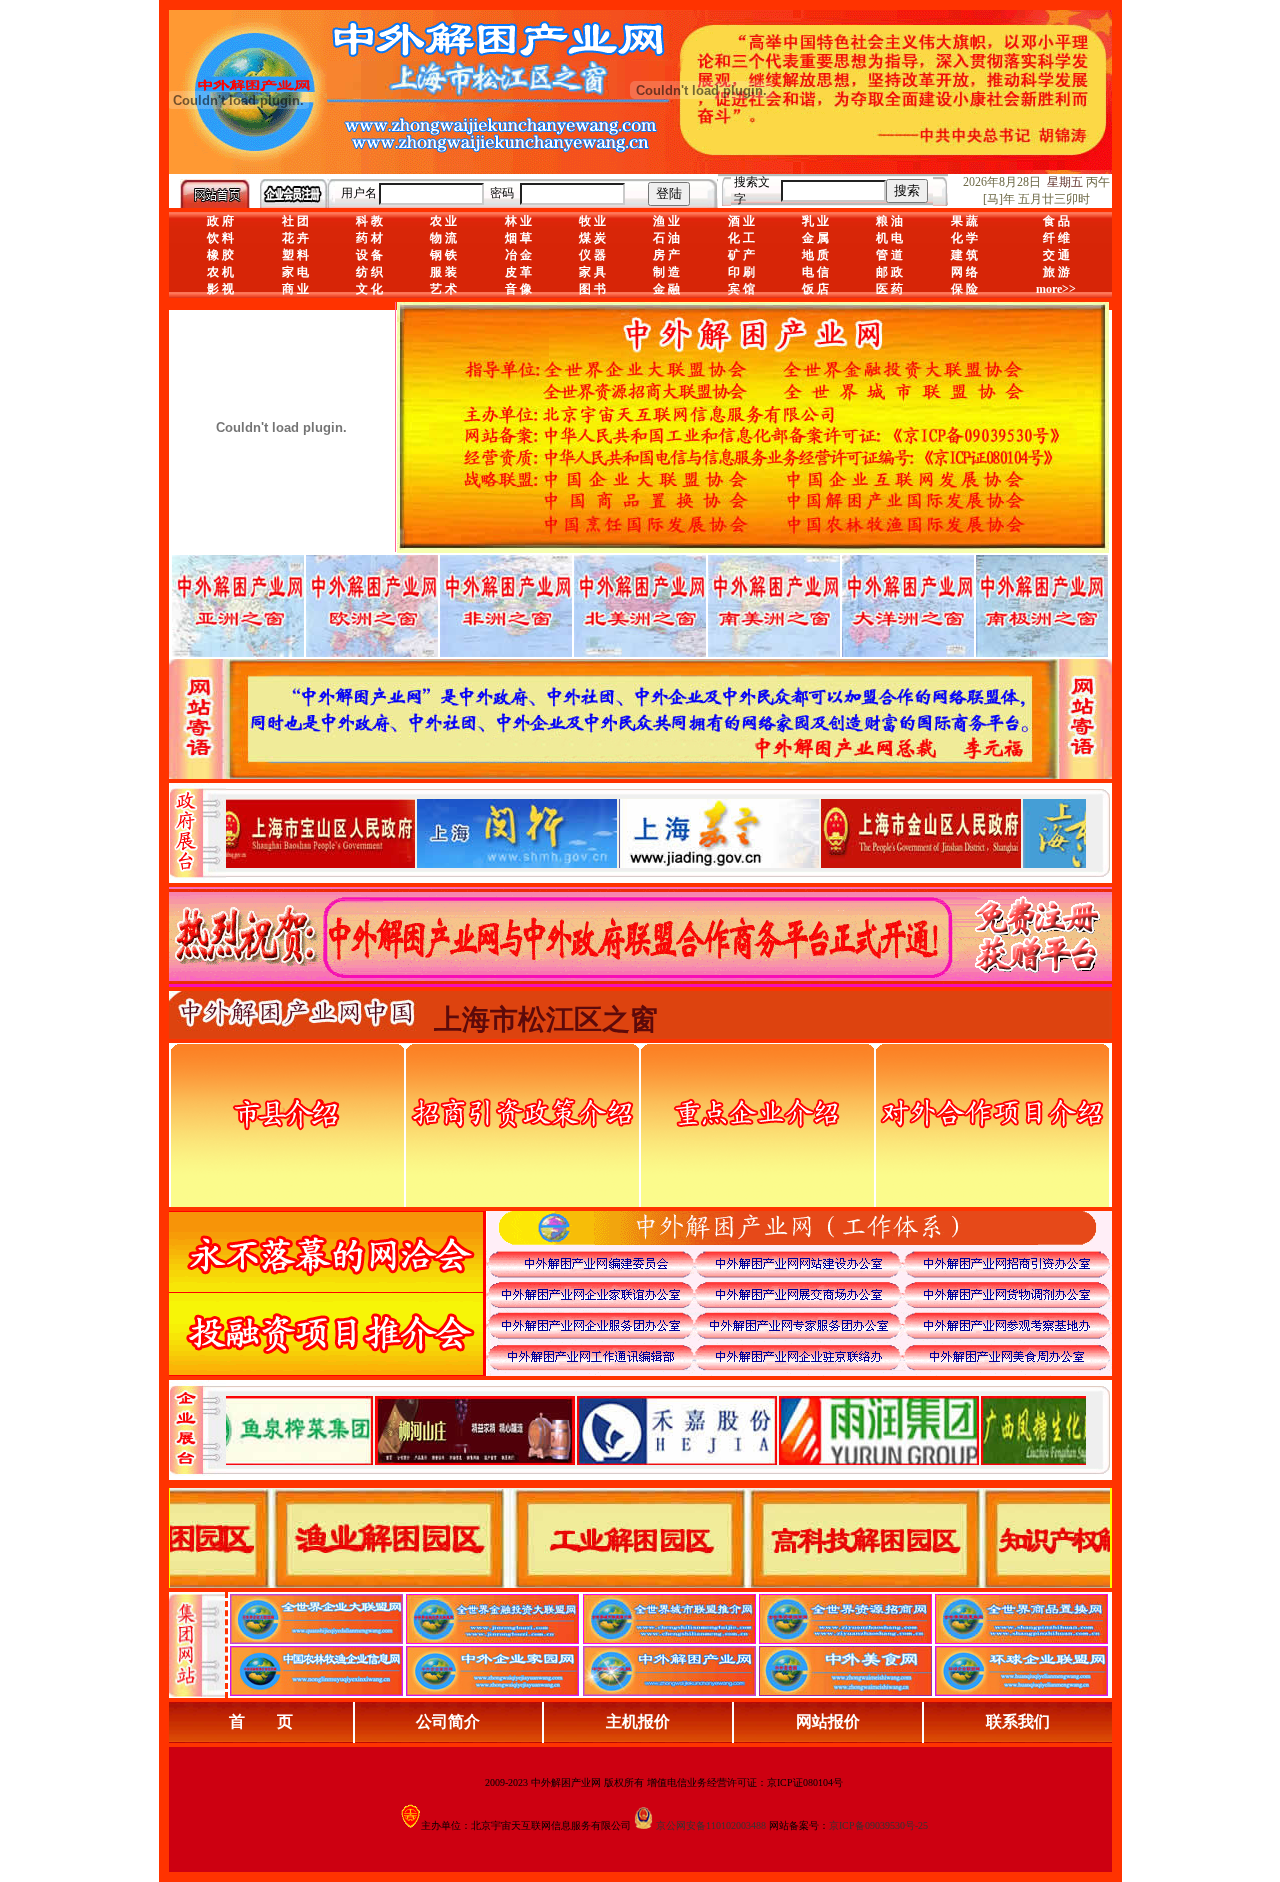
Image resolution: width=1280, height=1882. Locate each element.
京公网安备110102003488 (711, 1825)
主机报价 (638, 1721)
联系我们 (1018, 1721)
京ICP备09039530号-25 (878, 1825)
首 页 (261, 1721)
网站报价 (828, 1721)
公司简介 (448, 1721)
